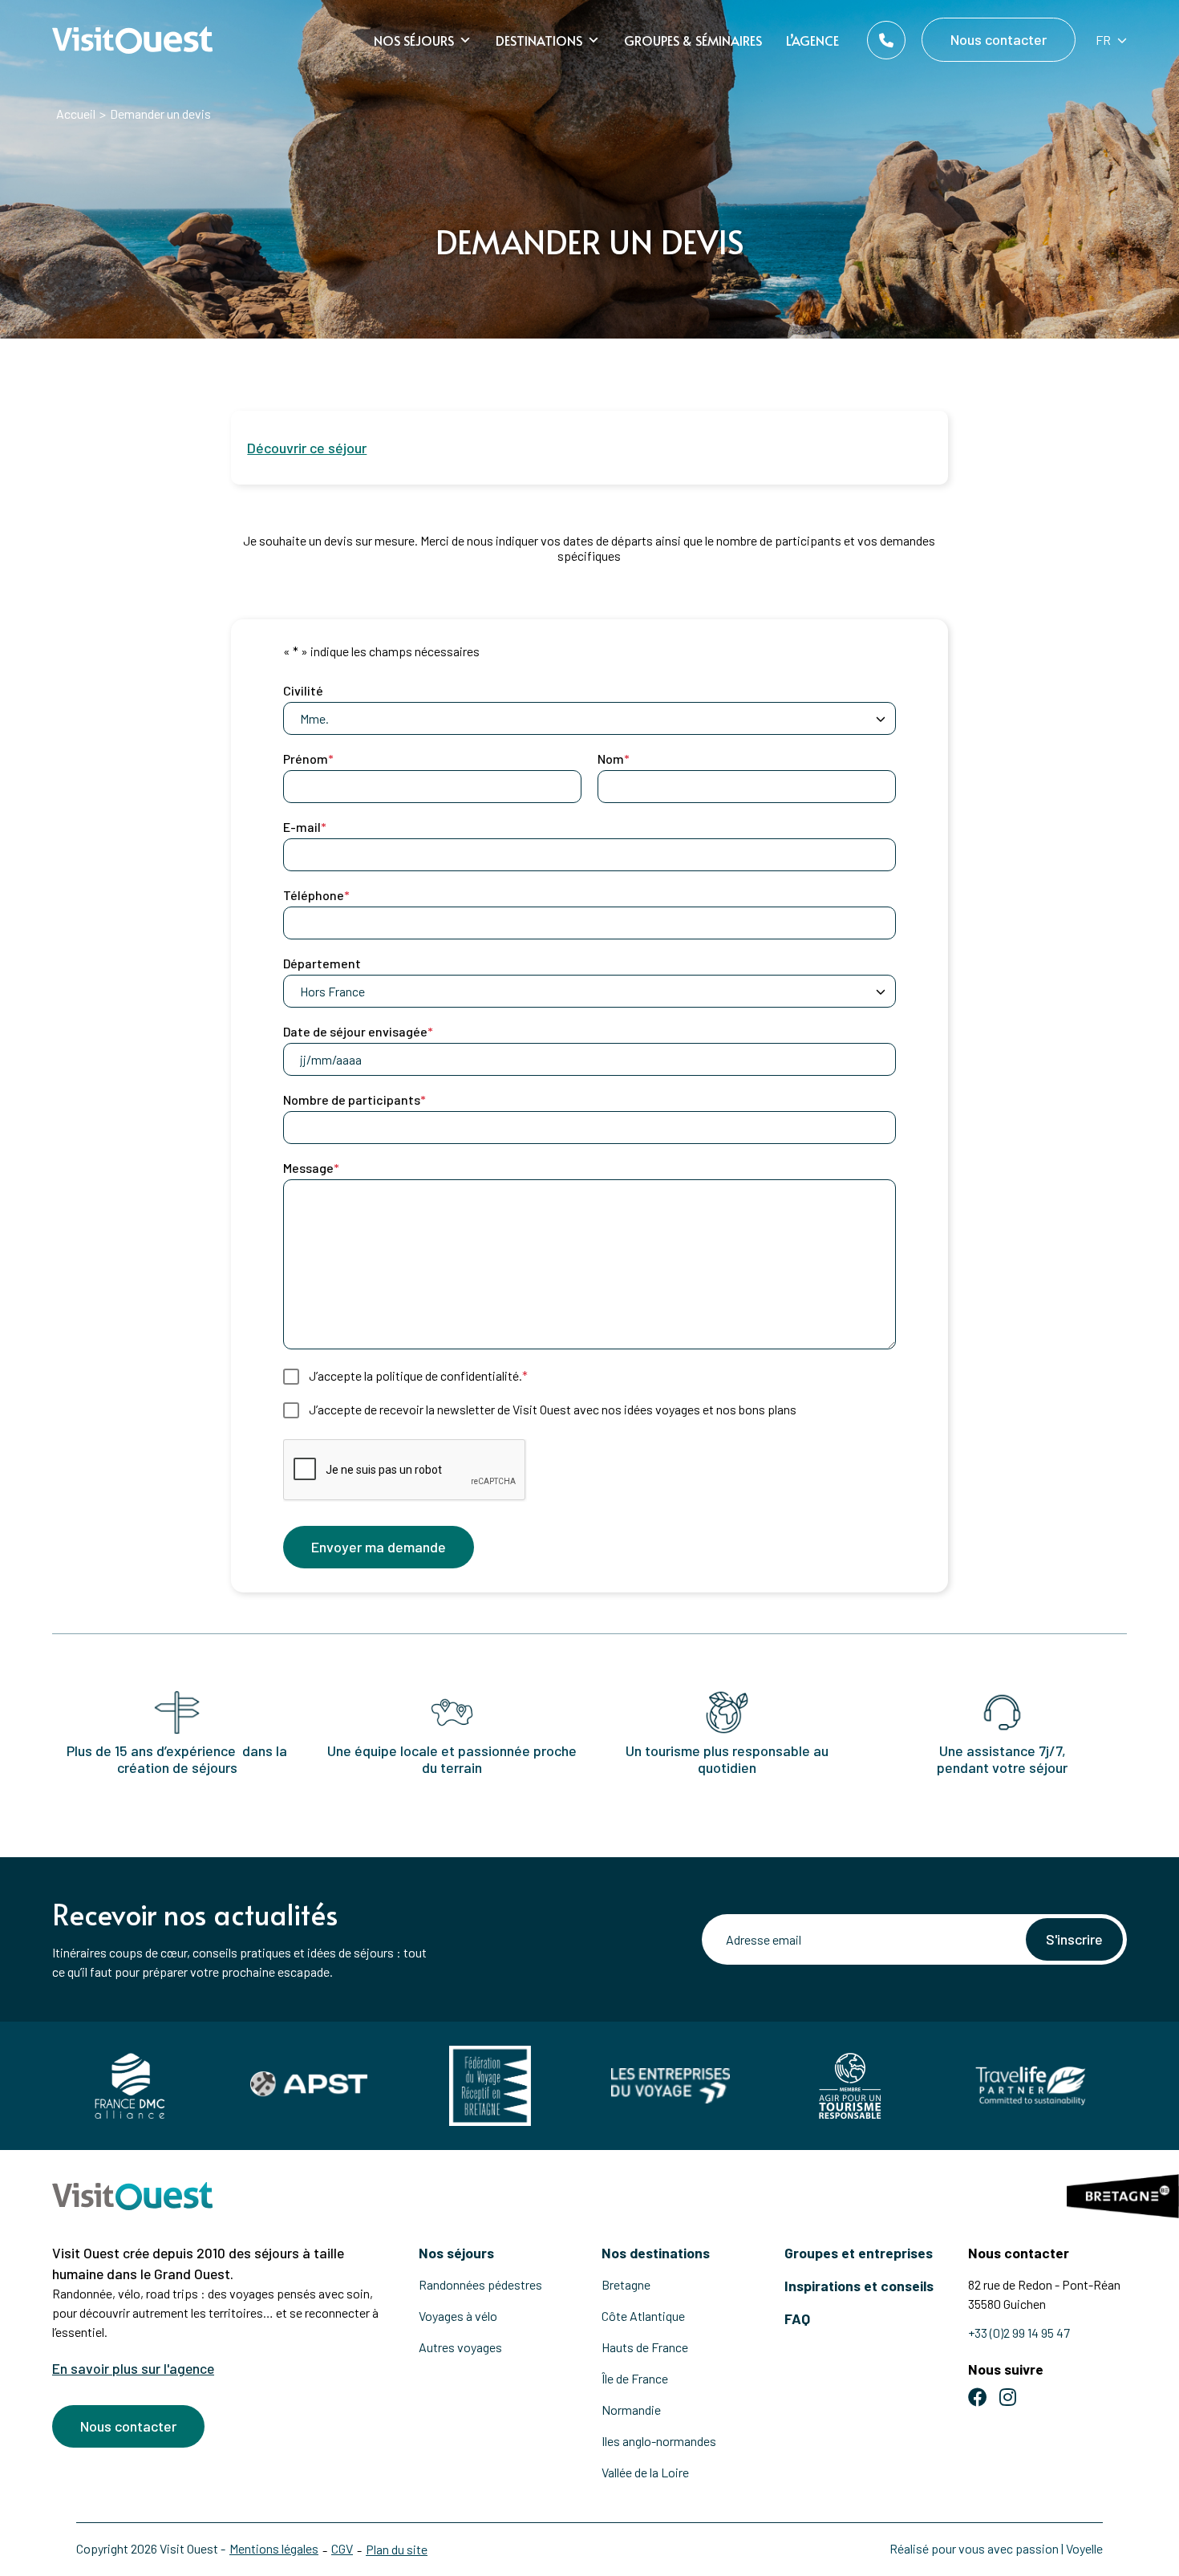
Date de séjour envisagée (358, 1031)
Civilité (303, 690)
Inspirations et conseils (859, 2286)
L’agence (812, 40)
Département (322, 963)
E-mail (305, 827)
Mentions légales (274, 2548)
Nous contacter (999, 39)
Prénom (308, 759)
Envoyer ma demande (379, 1547)
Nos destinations (656, 2253)
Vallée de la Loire (645, 2472)
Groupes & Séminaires (693, 40)
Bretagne (626, 2284)
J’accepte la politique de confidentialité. (418, 1375)
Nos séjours (414, 40)
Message (311, 1168)
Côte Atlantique (643, 2316)
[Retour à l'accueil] (132, 41)
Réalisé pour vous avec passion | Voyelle (996, 2548)
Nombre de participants (355, 1099)
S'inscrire (1074, 1939)
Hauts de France (645, 2347)
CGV (342, 2548)
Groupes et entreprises (859, 2253)
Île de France (635, 2378)
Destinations (539, 40)
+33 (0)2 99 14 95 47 (1019, 2333)
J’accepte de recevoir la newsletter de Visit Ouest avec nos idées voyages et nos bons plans (553, 1409)
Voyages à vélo (458, 2316)
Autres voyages (460, 2347)
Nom (614, 759)
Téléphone (316, 895)
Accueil (76, 114)
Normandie (631, 2410)
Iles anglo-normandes (659, 2441)
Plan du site (397, 2549)
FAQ (797, 2318)
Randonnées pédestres (480, 2284)
